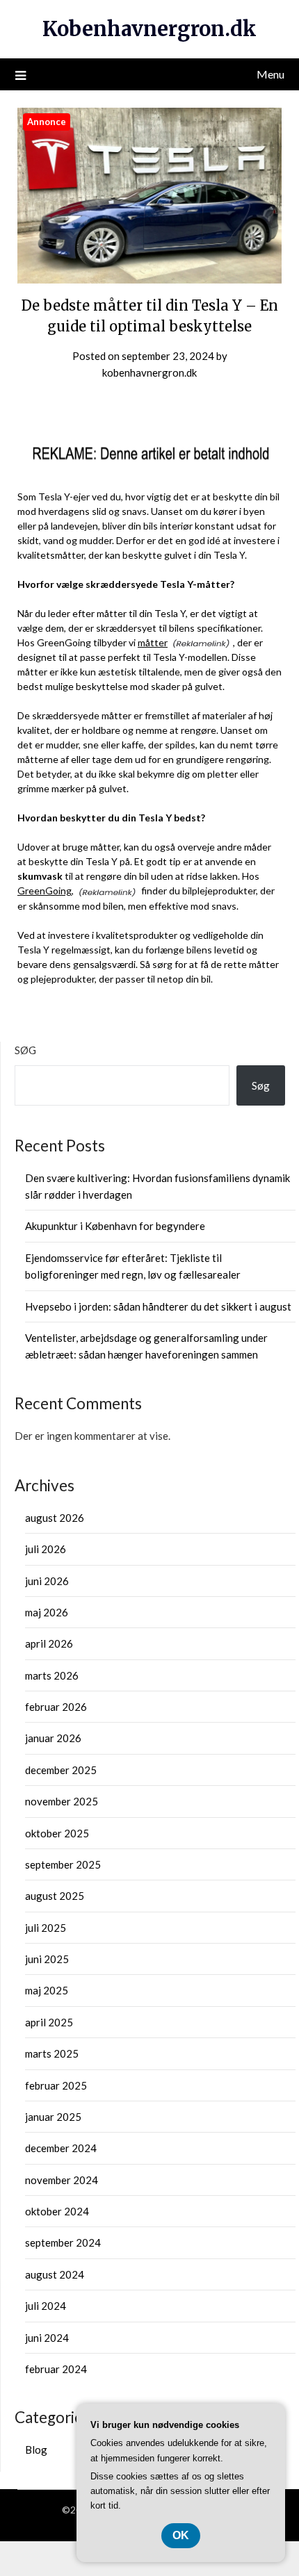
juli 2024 (46, 2306)
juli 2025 (46, 1928)
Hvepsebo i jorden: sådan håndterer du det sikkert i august (158, 1306)
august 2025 (55, 1896)
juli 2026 (46, 1549)
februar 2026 (56, 1707)
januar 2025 (53, 2117)
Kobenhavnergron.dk (149, 29)
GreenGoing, (46, 891)
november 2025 (62, 1801)
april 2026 (49, 1643)
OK (181, 2535)
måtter (153, 642)
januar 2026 (53, 1738)
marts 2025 (52, 2053)
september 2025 (63, 1864)
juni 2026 (47, 1581)
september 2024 (63, 2242)
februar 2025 (56, 2085)
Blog (36, 2450)
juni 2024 (47, 2338)
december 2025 (61, 1770)
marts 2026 (52, 1675)
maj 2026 (47, 1612)
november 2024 (62, 2180)
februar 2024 (56, 2369)
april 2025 (49, 2022)
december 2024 (61, 2148)
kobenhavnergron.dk (149, 372)
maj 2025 (47, 1990)
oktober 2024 (57, 2211)
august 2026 (55, 1518)
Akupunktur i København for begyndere (115, 1226)
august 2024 (55, 2274)
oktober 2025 (57, 1833)
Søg (25, 1050)
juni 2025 (47, 1959)
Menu (270, 74)
